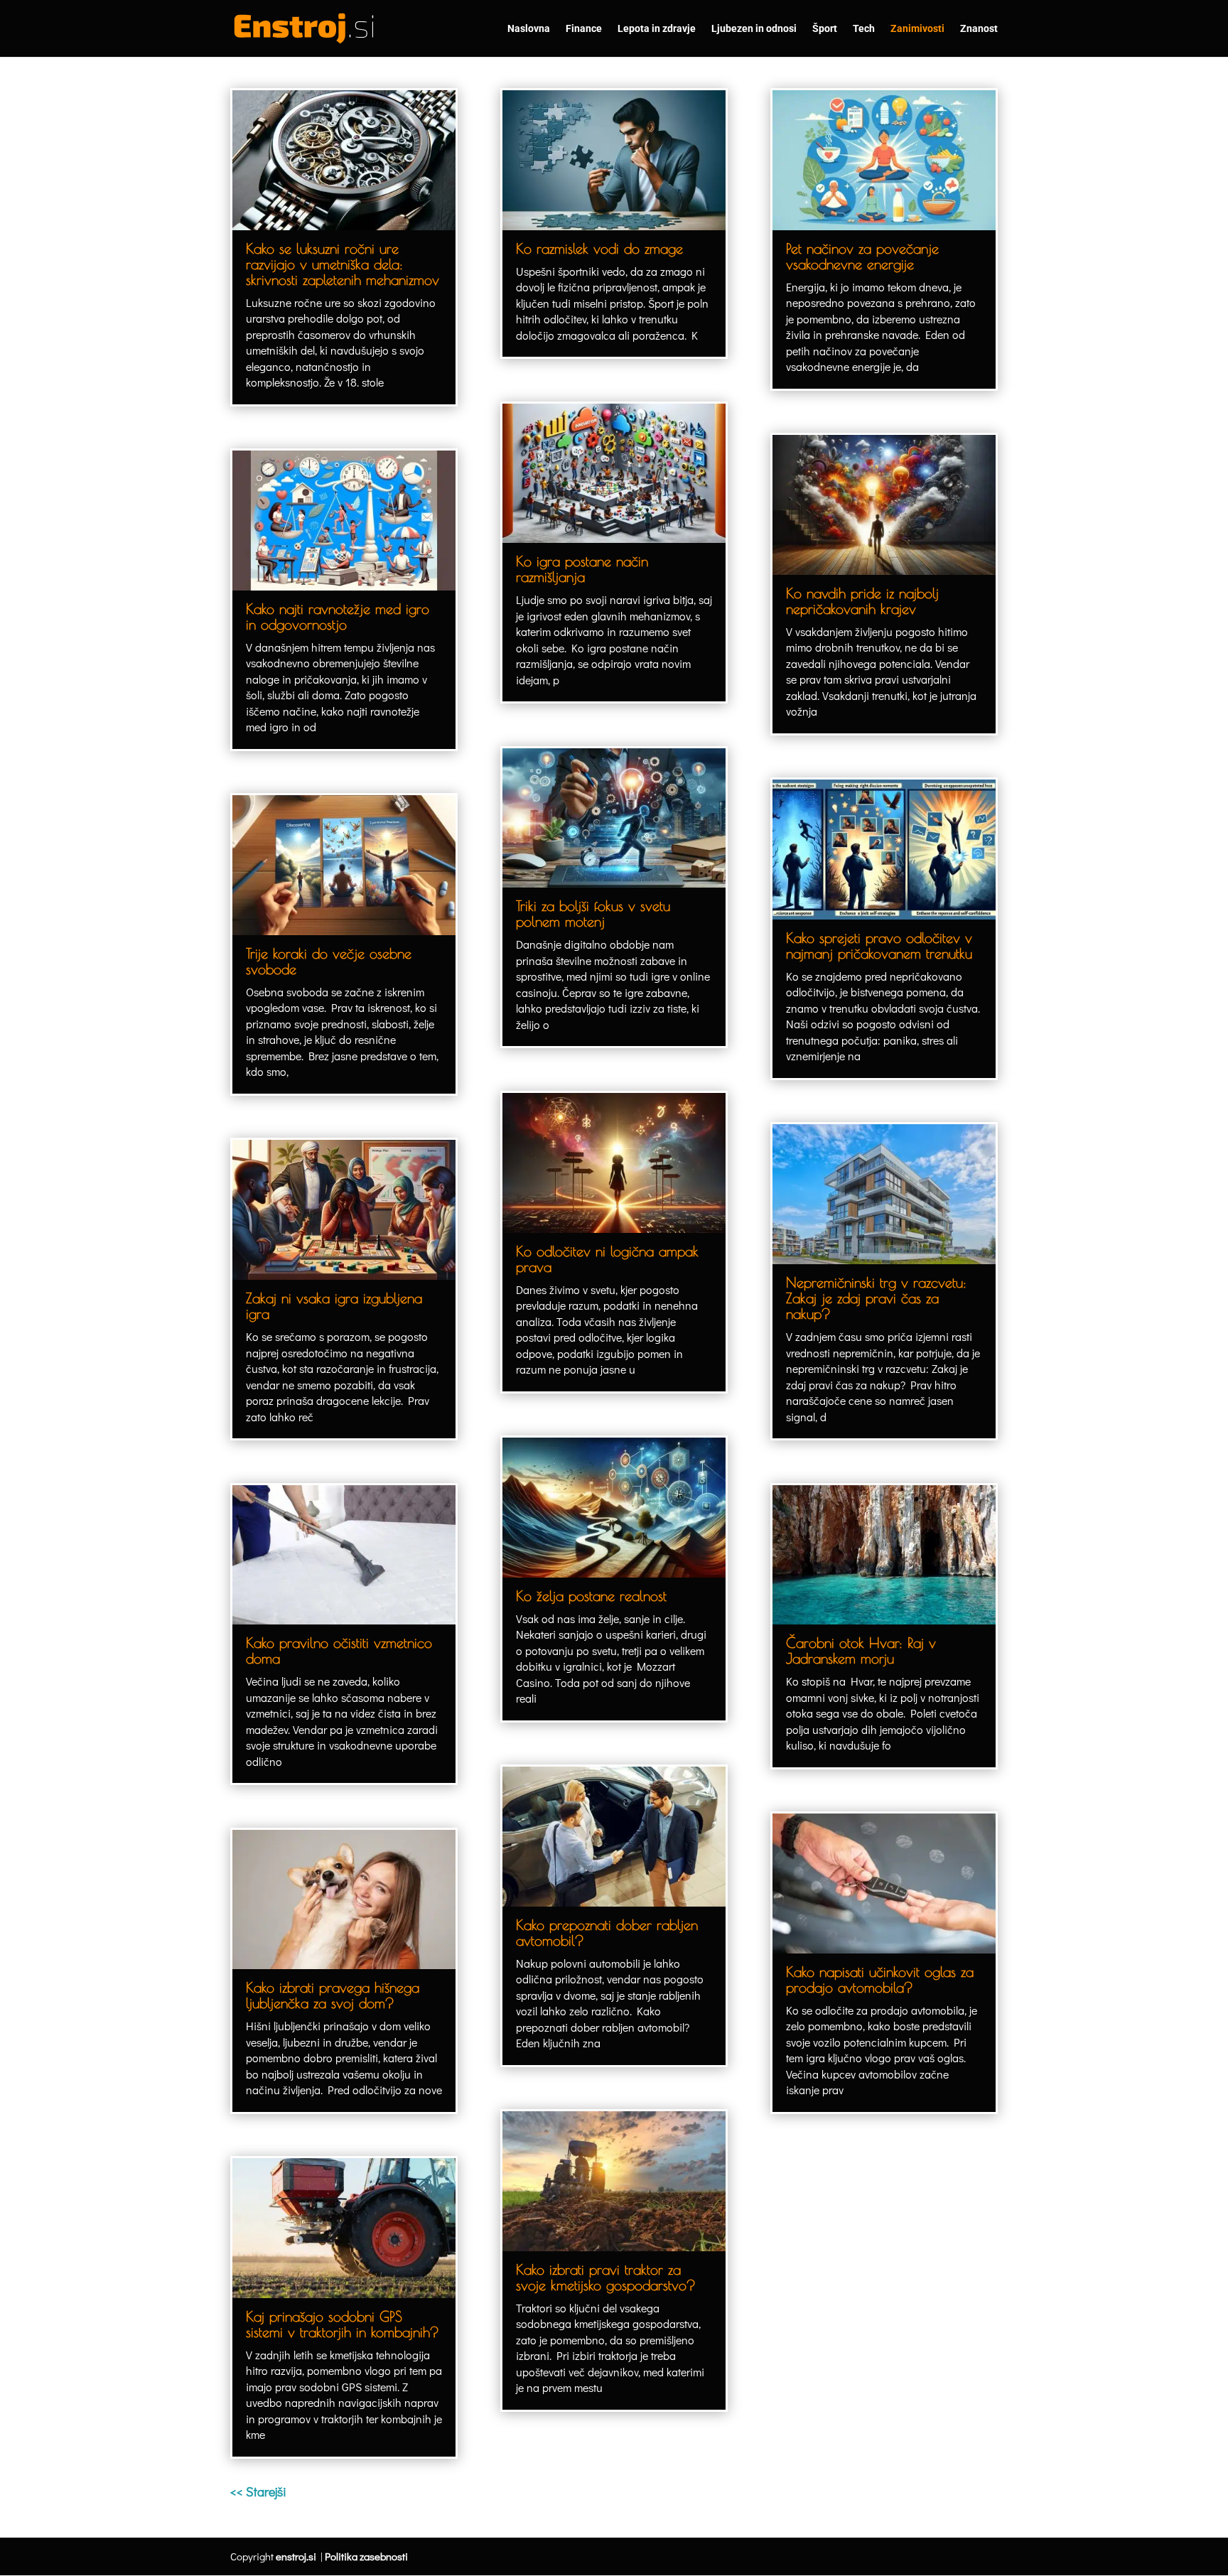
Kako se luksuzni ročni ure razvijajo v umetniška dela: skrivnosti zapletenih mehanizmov (343, 264)
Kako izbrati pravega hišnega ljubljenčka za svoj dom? (333, 1995)
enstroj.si (296, 2556)
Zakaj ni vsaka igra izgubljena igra (334, 1306)
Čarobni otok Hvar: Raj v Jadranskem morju (861, 1650)
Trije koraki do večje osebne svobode (329, 961)
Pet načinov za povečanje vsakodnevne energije (862, 256)
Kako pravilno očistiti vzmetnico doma (339, 1650)
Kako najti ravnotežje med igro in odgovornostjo (338, 616)
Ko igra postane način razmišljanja (582, 569)
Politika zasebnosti (366, 2556)
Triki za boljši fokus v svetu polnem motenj (593, 914)
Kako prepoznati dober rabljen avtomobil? (607, 1933)
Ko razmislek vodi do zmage (599, 248)
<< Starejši (258, 2491)
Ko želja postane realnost (591, 1596)
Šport (825, 29)
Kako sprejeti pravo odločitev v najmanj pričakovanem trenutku (879, 945)
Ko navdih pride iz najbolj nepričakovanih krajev (862, 601)
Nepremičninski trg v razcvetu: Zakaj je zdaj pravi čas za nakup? (876, 1298)
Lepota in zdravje (657, 29)
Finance (584, 29)
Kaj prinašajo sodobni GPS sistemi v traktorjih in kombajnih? (343, 2324)
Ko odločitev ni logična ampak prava (607, 1259)
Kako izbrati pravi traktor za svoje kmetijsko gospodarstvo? (606, 2277)
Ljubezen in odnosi (754, 29)
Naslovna (529, 29)
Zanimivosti (917, 29)
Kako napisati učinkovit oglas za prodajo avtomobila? (880, 1979)
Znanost (979, 29)
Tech (864, 29)
